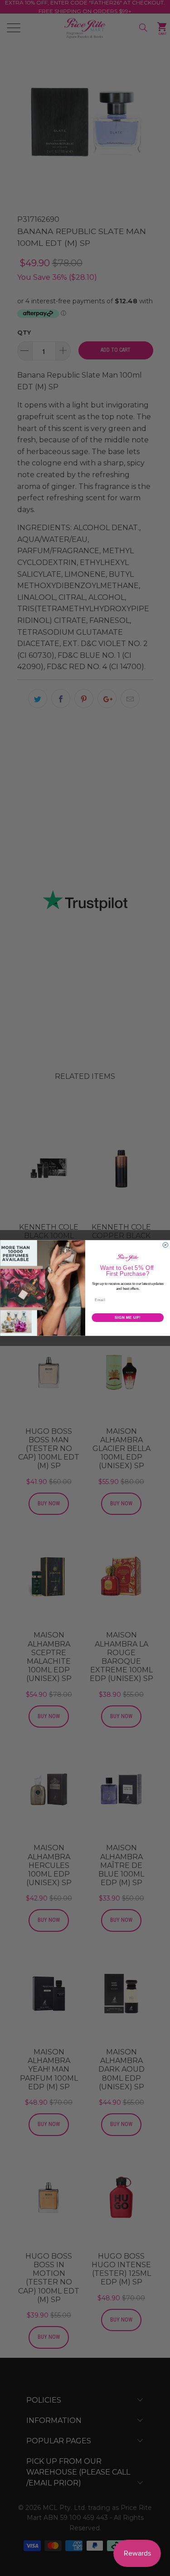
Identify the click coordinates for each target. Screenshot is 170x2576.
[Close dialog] (165, 1245)
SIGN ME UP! (127, 1317)
